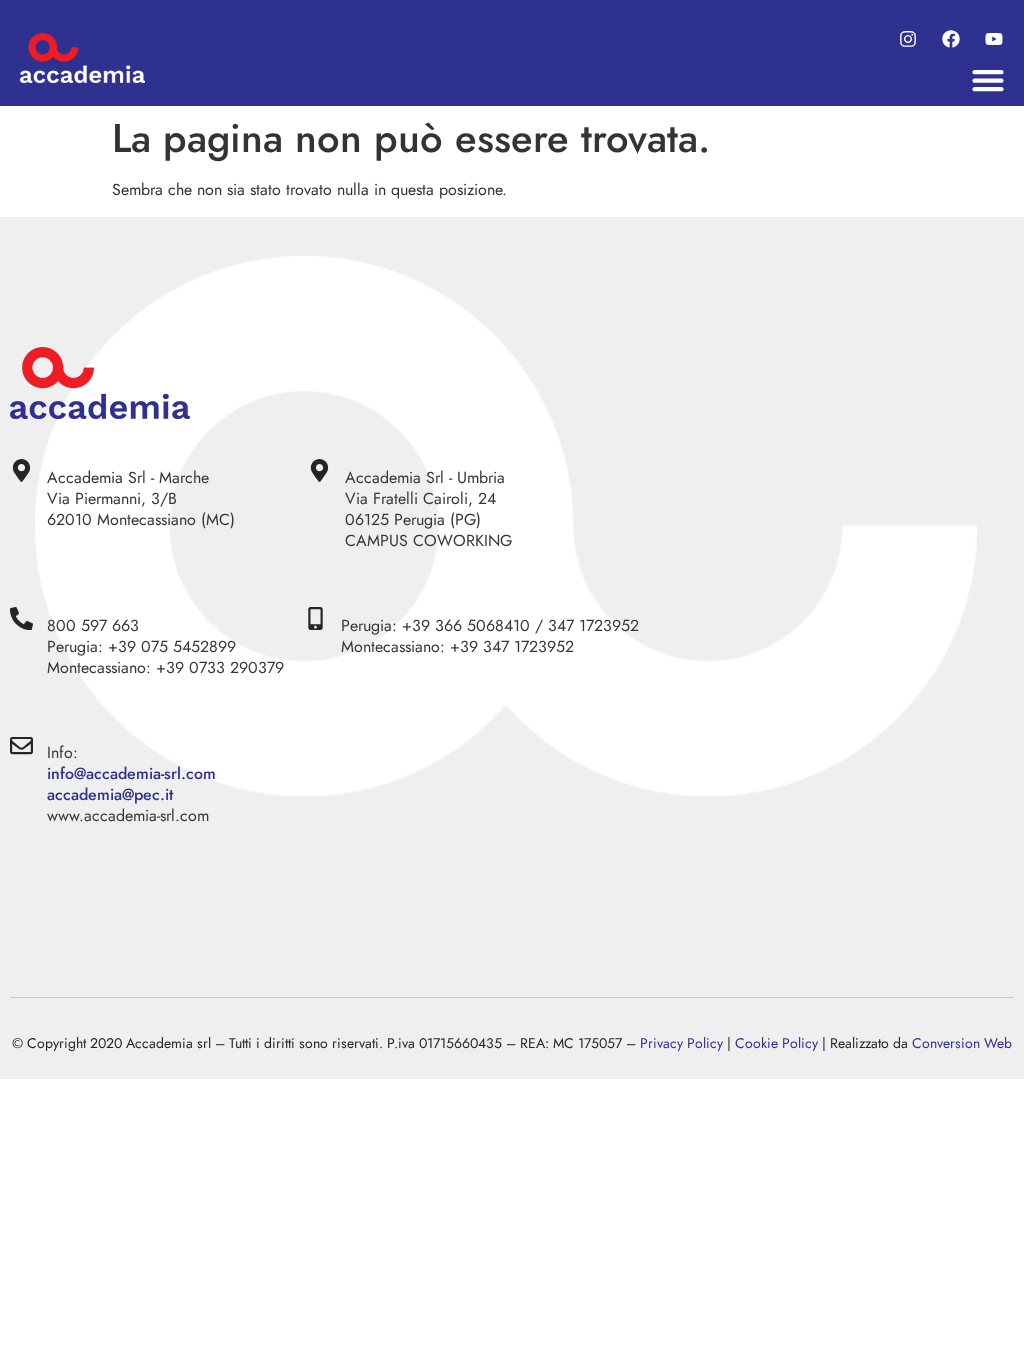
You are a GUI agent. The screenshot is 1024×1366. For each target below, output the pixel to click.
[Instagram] (908, 39)
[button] (988, 80)
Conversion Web (962, 1043)
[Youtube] (993, 39)
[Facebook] (950, 39)
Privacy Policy (681, 1043)
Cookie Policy (776, 1043)
